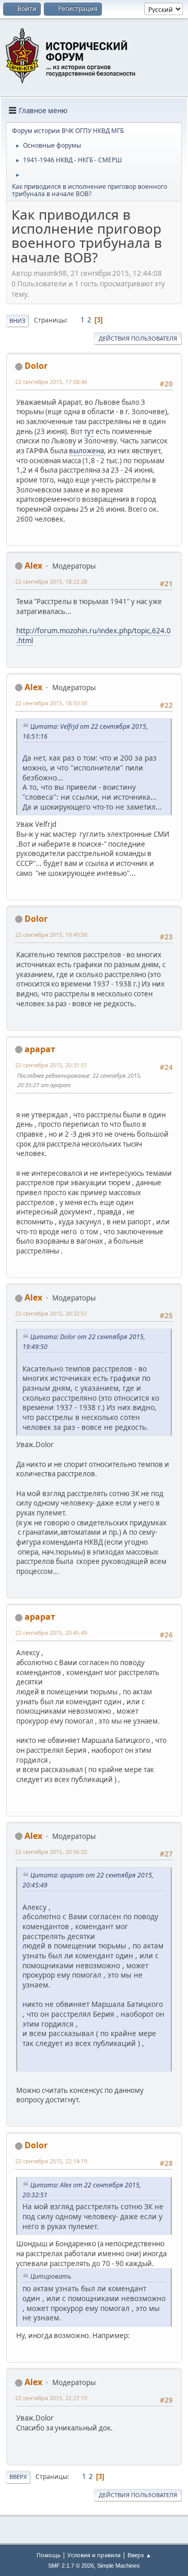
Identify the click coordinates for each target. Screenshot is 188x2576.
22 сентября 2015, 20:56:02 (51, 1852)
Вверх (18, 2477)
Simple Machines (119, 2566)
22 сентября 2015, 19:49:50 (51, 935)
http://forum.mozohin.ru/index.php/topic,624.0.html (93, 636)
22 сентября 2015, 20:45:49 (51, 1633)
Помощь (49, 2555)
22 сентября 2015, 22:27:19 (51, 2398)
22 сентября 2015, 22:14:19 (51, 2161)
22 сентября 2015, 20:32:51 (51, 1313)
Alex (33, 565)
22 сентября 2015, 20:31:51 (51, 1065)
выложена (86, 451)
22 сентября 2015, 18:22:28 (51, 581)
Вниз (17, 321)
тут (89, 431)
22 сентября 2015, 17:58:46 (51, 382)
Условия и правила (94, 2555)
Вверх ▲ (139, 2555)
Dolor (36, 366)
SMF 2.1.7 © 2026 (71, 2566)
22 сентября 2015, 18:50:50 (51, 703)
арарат (40, 1049)
